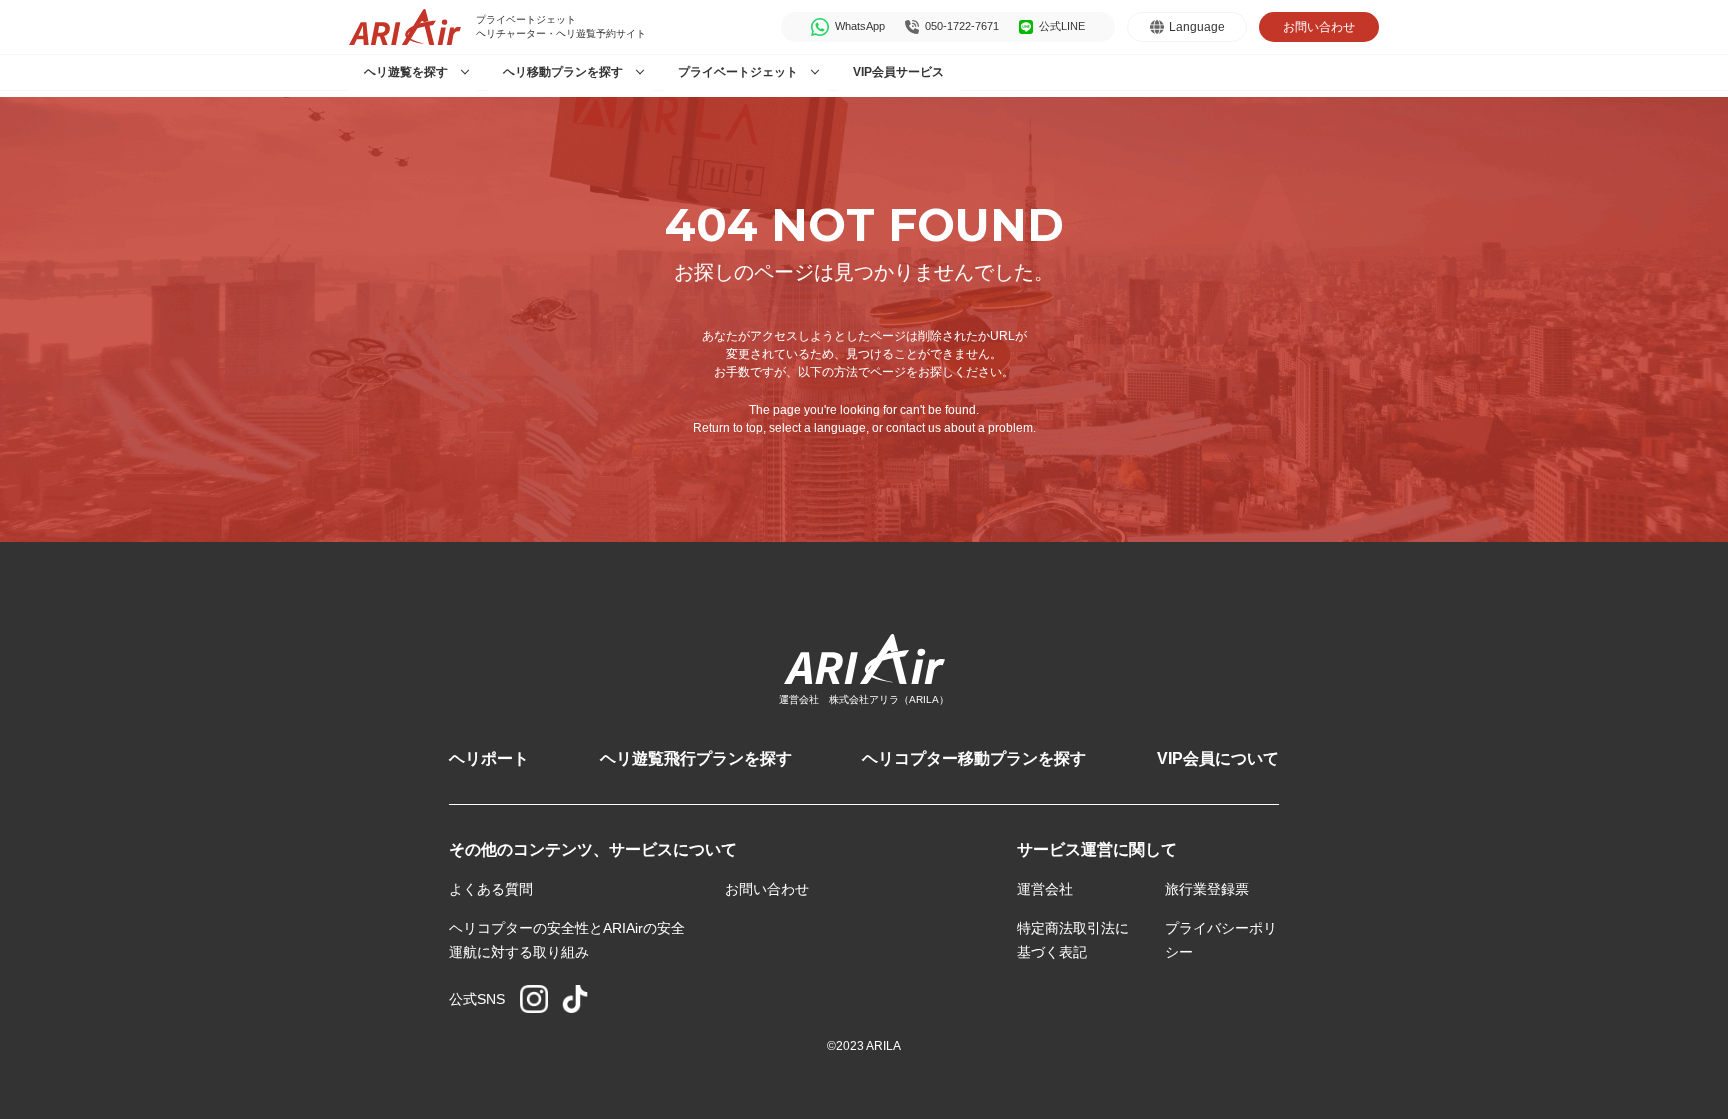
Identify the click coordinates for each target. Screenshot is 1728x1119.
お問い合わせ (1319, 27)
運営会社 (1045, 889)
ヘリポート (489, 758)
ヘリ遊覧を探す (406, 72)
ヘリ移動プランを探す (563, 72)
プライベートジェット (738, 72)
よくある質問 (491, 889)
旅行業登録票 (1207, 889)
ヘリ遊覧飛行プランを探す (696, 758)
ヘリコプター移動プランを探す (974, 758)
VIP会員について (1218, 758)
